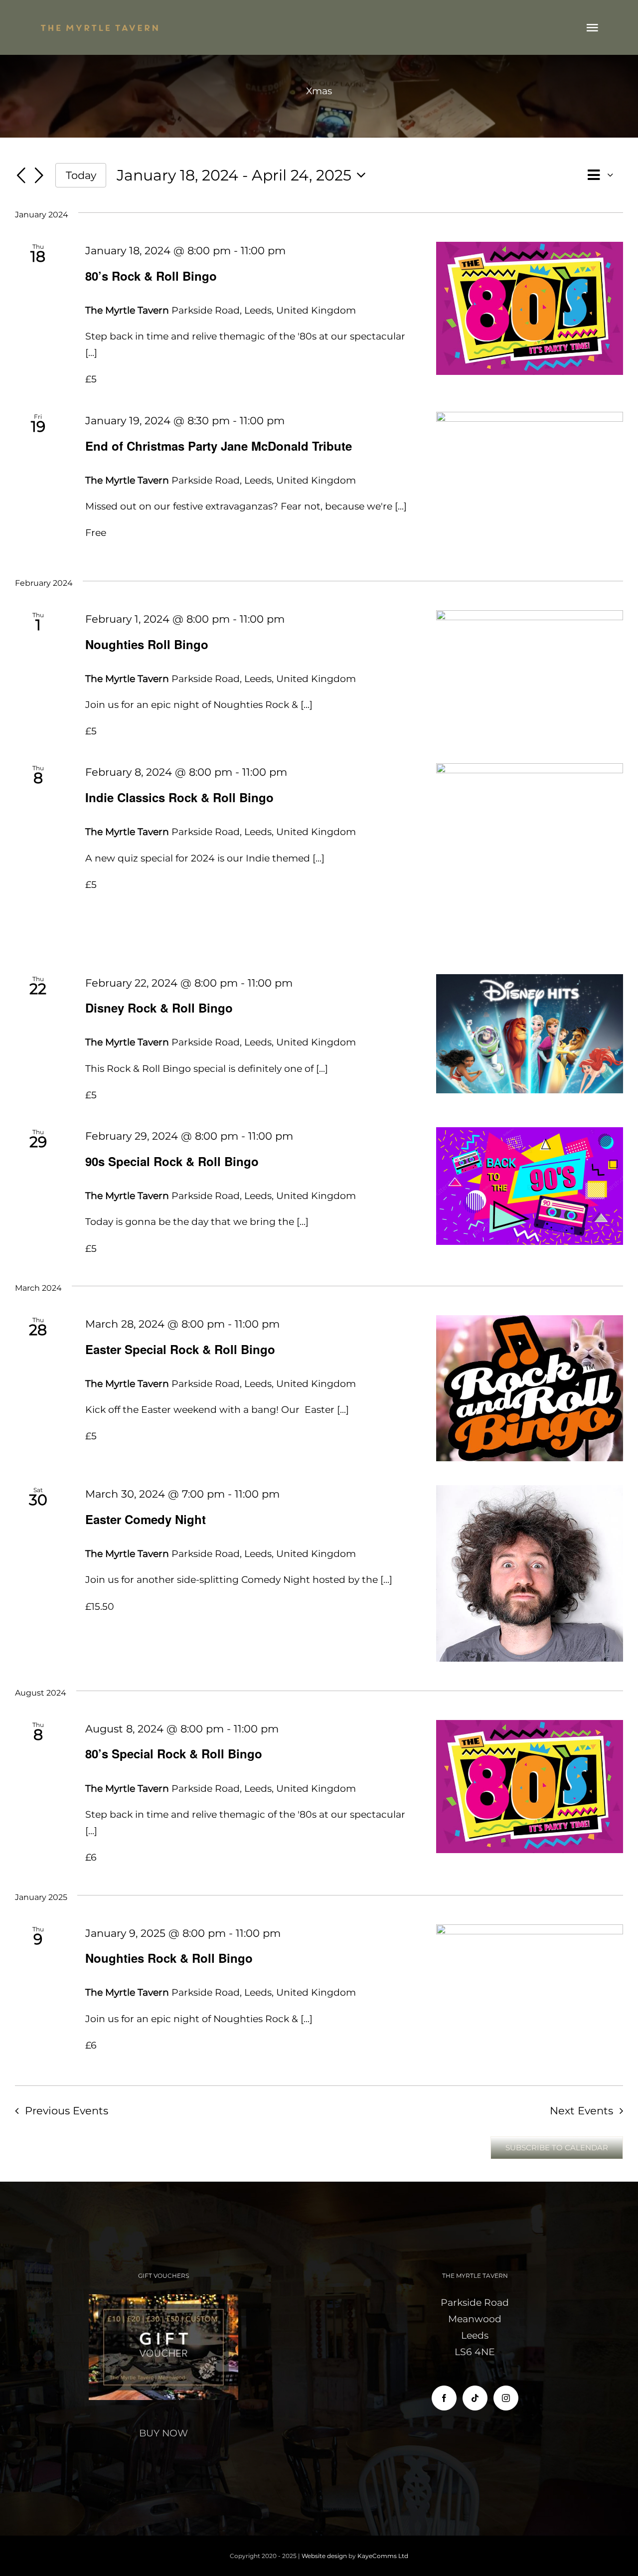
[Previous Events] (21, 176)
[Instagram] (506, 2398)
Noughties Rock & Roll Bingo (169, 1958)
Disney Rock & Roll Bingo (159, 1008)
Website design (324, 2556)
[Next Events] (39, 176)
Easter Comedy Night (146, 1519)
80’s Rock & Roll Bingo (151, 276)
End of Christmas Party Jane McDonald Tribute (219, 446)
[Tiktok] (475, 2398)
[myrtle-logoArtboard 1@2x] (100, 26)
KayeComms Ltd (383, 2556)
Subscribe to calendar (557, 2148)
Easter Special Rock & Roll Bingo (180, 1349)
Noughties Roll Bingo (147, 644)
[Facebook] (444, 2398)
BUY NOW (163, 2433)
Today (81, 175)
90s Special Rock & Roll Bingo (172, 1161)
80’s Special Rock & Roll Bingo (174, 1753)
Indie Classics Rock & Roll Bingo (179, 797)
